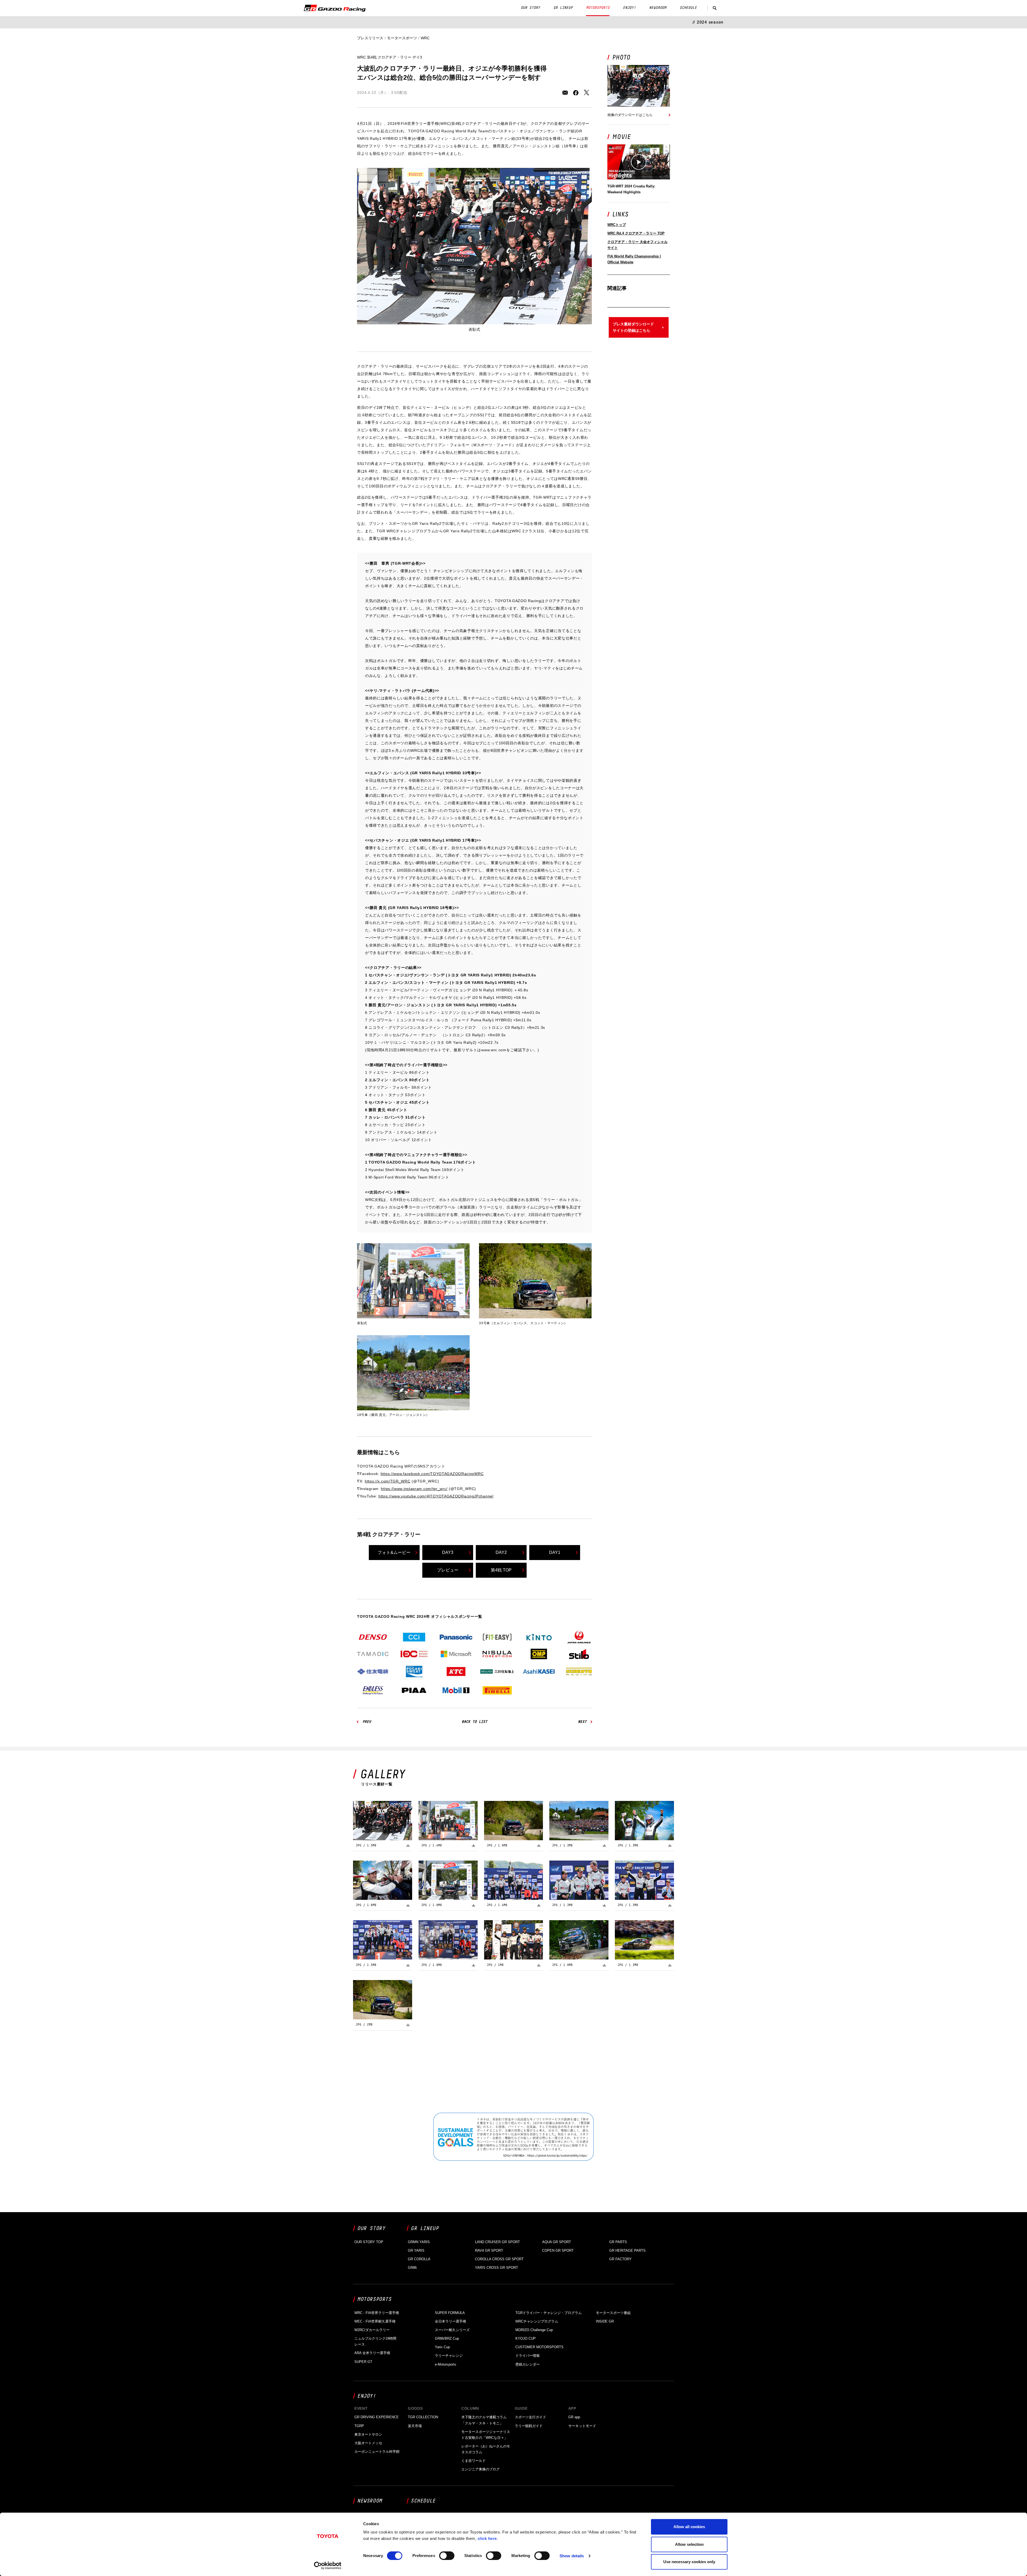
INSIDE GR (605, 2321)
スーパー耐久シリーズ (452, 2330)
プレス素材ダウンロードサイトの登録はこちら (633, 327)
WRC (425, 38)
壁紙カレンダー (528, 2364)
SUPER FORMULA (450, 2313)
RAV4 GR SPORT (489, 2250)
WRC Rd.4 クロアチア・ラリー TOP (636, 233)
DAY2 (501, 1552)
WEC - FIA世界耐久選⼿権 (375, 2321)
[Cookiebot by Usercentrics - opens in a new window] (328, 2566)
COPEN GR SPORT (558, 2250)
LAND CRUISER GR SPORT (497, 2242)
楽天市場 (415, 2426)
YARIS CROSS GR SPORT (497, 2268)
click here (487, 2538)
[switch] (447, 2556)
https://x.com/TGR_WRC (388, 1481)
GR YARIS (416, 2250)
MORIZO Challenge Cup (534, 2330)
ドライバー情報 (528, 2356)
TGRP (359, 2426)
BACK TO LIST (474, 1722)
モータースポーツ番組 (613, 2313)
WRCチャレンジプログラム (537, 2321)
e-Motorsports (446, 2364)
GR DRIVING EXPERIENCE (377, 2417)
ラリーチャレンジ (449, 2356)
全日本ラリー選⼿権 (451, 2321)
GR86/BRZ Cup (447, 2338)
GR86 (412, 2268)
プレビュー (448, 1570)
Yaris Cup (442, 2347)
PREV (367, 1722)
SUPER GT (363, 2362)
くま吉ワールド (474, 2461)
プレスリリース (370, 38)
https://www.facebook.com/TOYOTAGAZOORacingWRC (432, 1474)
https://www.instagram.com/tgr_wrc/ (414, 1489)
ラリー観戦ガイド (529, 2426)
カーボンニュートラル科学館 (377, 2452)
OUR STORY (530, 8)
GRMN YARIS (419, 2242)
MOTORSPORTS (598, 8)
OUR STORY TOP (369, 2242)
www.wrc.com (494, 1050)
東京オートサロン (368, 2434)
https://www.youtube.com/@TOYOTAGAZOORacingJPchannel (436, 1496)
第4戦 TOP (501, 1570)
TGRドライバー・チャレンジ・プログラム (549, 2313)
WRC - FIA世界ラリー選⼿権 (377, 2313)
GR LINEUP (563, 8)
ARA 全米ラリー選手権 (372, 2353)
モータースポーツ (402, 38)
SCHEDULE (688, 8)
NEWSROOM (658, 8)
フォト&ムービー (394, 1552)
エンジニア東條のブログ (480, 2469)
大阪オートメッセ (368, 2443)
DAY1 (555, 1552)
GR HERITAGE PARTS (627, 2250)
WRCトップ (617, 225)
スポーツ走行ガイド (530, 2417)
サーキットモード (582, 2426)
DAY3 (448, 1552)
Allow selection (689, 2544)
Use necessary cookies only (689, 2562)
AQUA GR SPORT (557, 2242)
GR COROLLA (419, 2259)
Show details (572, 2556)
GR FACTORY (620, 2259)
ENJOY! (629, 8)
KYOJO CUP (526, 2338)
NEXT (582, 1722)
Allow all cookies (689, 2527)
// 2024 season (708, 22)
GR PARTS (618, 2242)
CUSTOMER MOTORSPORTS (539, 2347)
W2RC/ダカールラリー (372, 2330)
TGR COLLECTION (423, 2417)
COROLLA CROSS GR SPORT (499, 2259)
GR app (574, 2417)
